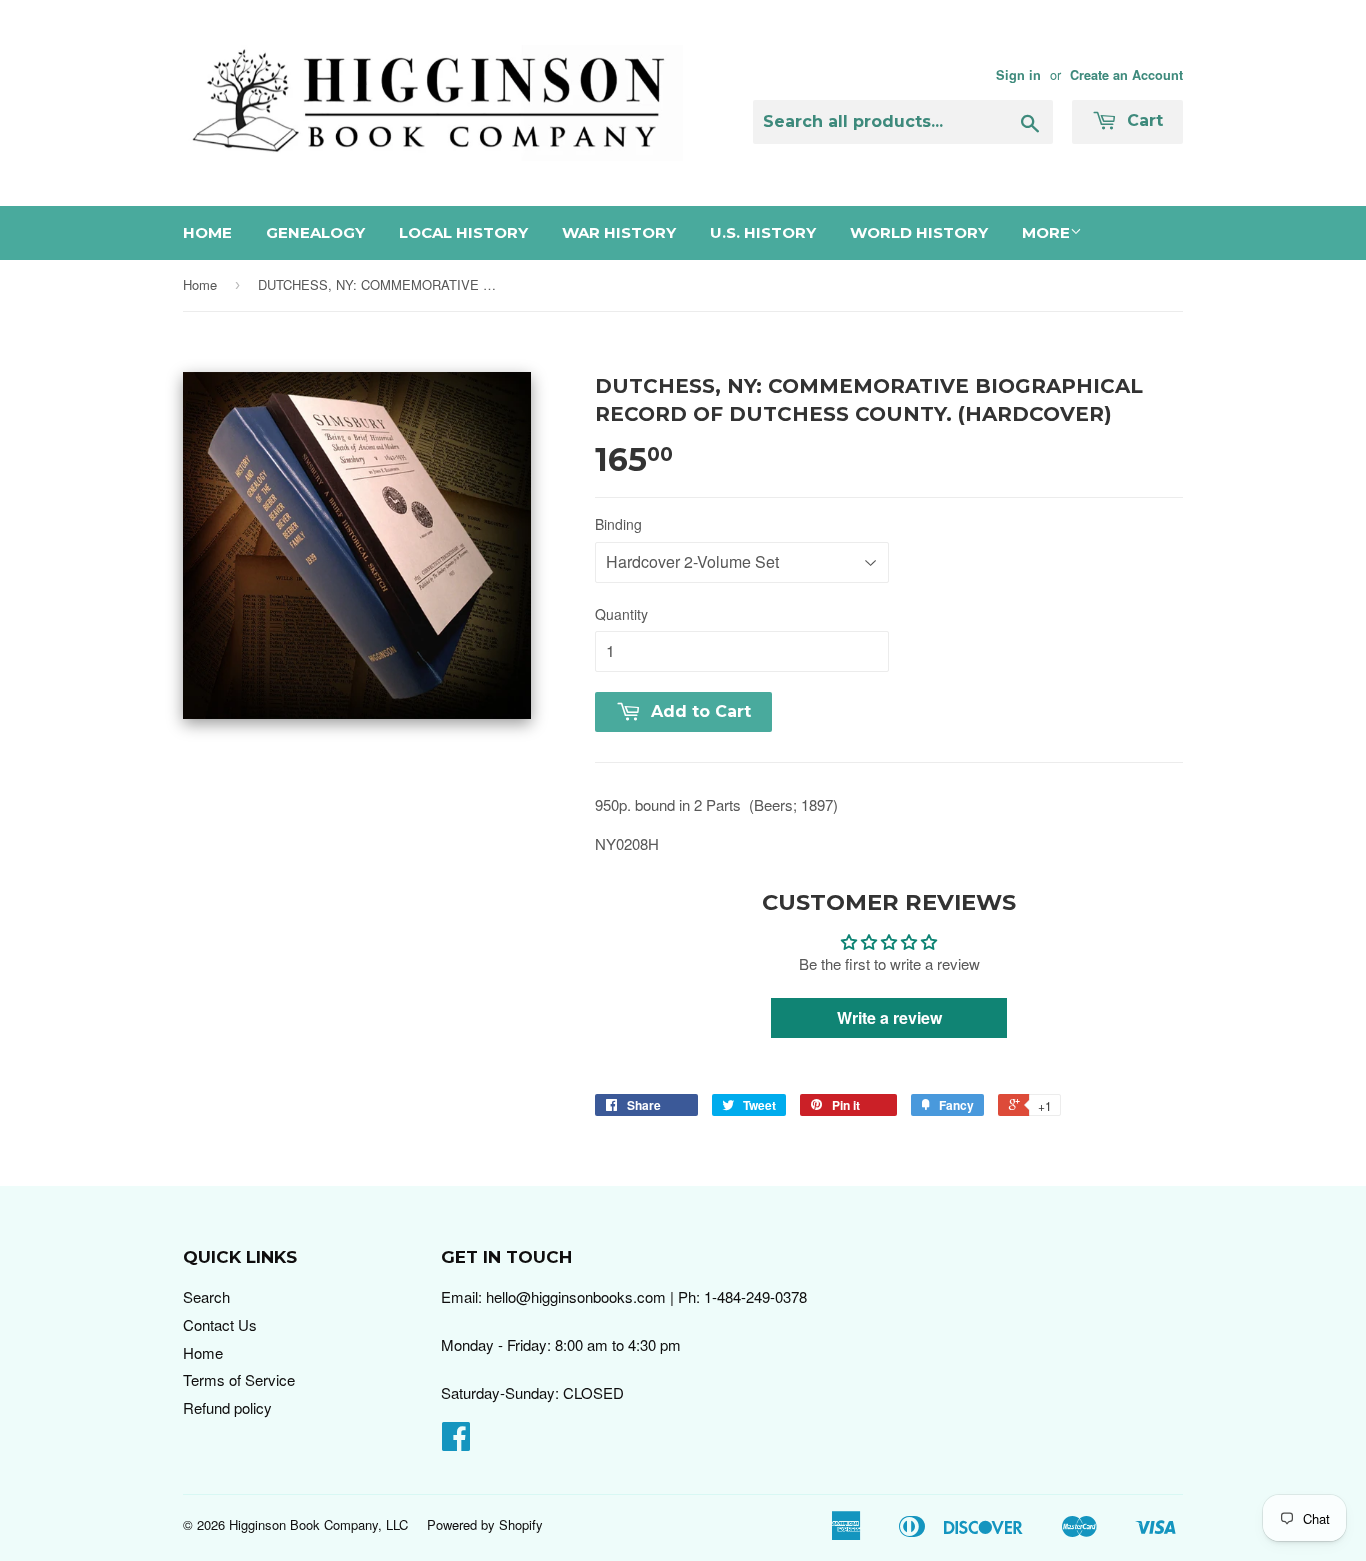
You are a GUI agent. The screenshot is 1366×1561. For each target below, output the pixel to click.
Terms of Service (239, 1379)
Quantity (621, 614)
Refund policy (227, 1407)
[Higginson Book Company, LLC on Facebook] (456, 1441)
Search (206, 1296)
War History (619, 232)
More (1046, 232)
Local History (463, 232)
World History (919, 232)
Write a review (889, 1017)
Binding (618, 524)
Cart (1142, 120)
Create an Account (1126, 75)
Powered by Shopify (485, 1524)
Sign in (1018, 75)
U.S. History (763, 232)
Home (207, 232)
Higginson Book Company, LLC (318, 1524)
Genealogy (315, 232)
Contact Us (220, 1324)
